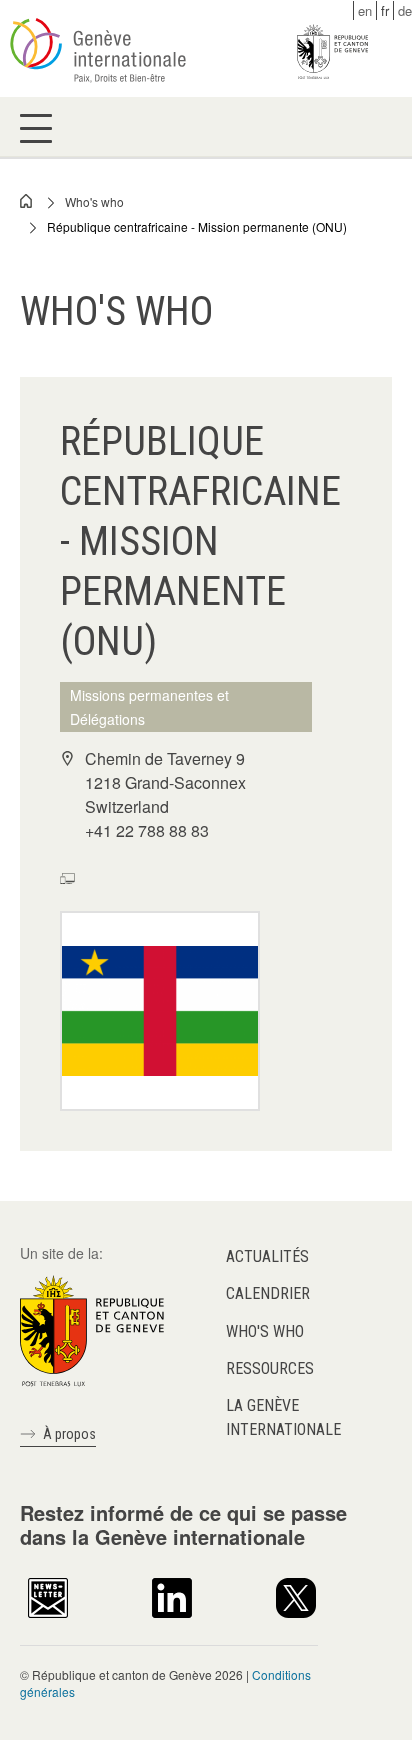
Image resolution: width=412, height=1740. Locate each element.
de (405, 10)
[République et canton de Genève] (92, 1329)
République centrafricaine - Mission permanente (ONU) (197, 226)
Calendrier (268, 1293)
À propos (69, 1434)
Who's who (94, 201)
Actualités (267, 1256)
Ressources (270, 1368)
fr (385, 10)
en (365, 10)
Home (27, 201)
